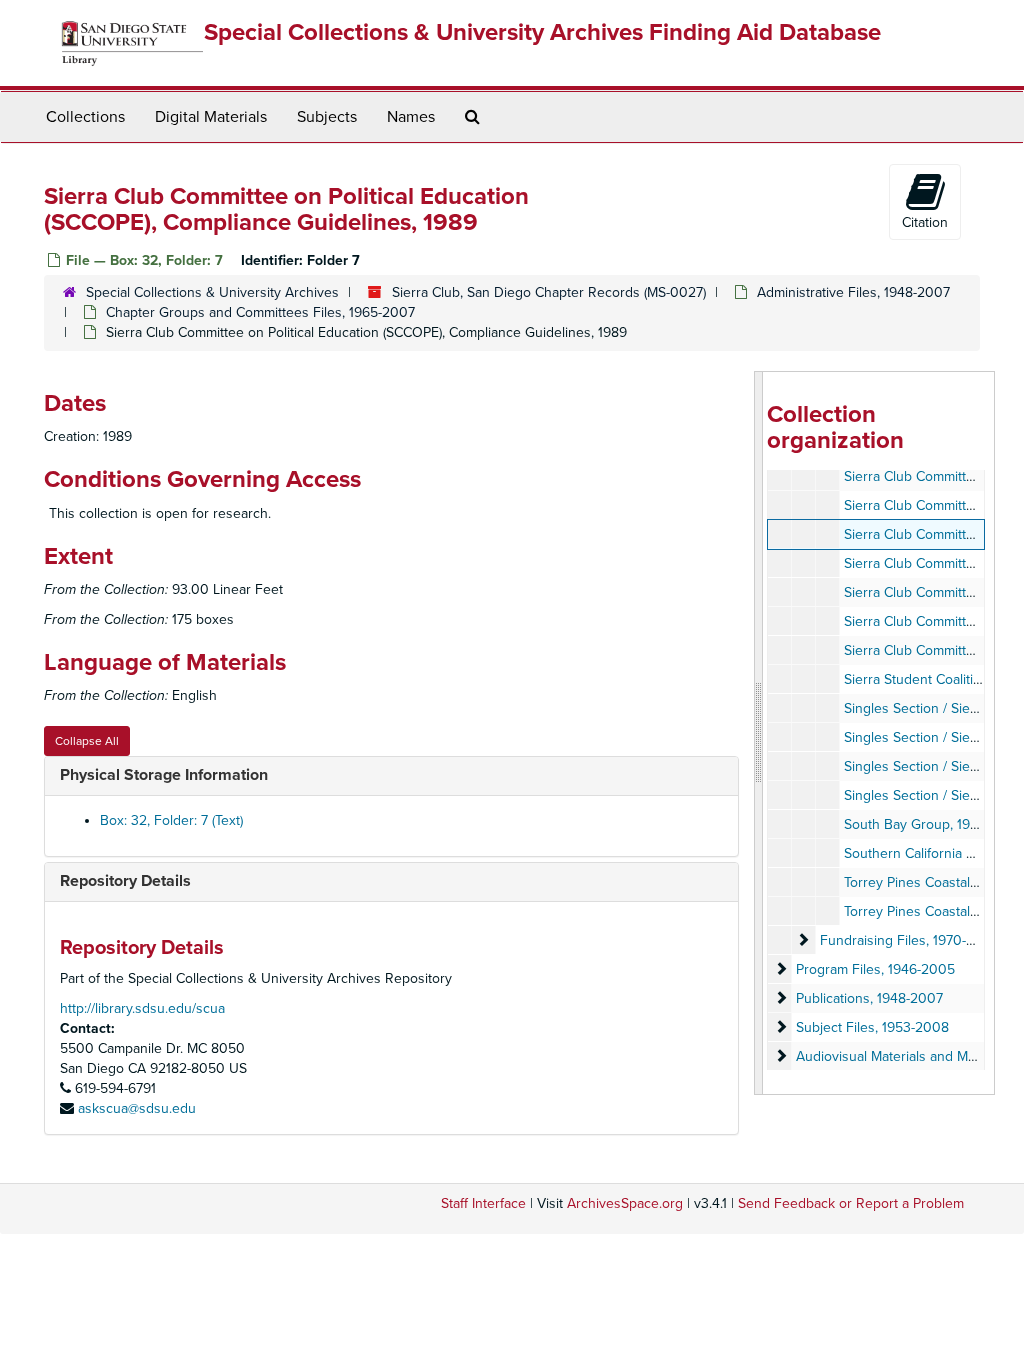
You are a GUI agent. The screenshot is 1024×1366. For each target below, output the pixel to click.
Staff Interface (483, 1203)
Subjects (327, 117)
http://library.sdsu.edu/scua (142, 1008)
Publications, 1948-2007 (869, 998)
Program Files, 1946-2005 (875, 969)
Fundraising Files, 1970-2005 (910, 940)
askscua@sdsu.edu (137, 1108)
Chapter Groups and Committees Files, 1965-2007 (260, 312)
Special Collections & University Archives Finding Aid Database (542, 32)
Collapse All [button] (87, 741)
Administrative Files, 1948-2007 (853, 292)
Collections (85, 117)
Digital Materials (211, 117)
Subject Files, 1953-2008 (872, 1027)
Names (411, 117)
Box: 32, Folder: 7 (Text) (171, 820)
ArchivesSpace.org (625, 1203)
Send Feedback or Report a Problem (851, 1203)
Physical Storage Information (164, 775)
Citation (925, 222)
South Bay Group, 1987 (914, 824)
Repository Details (125, 881)
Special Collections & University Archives (212, 292)
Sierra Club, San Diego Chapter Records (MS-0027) (549, 292)
